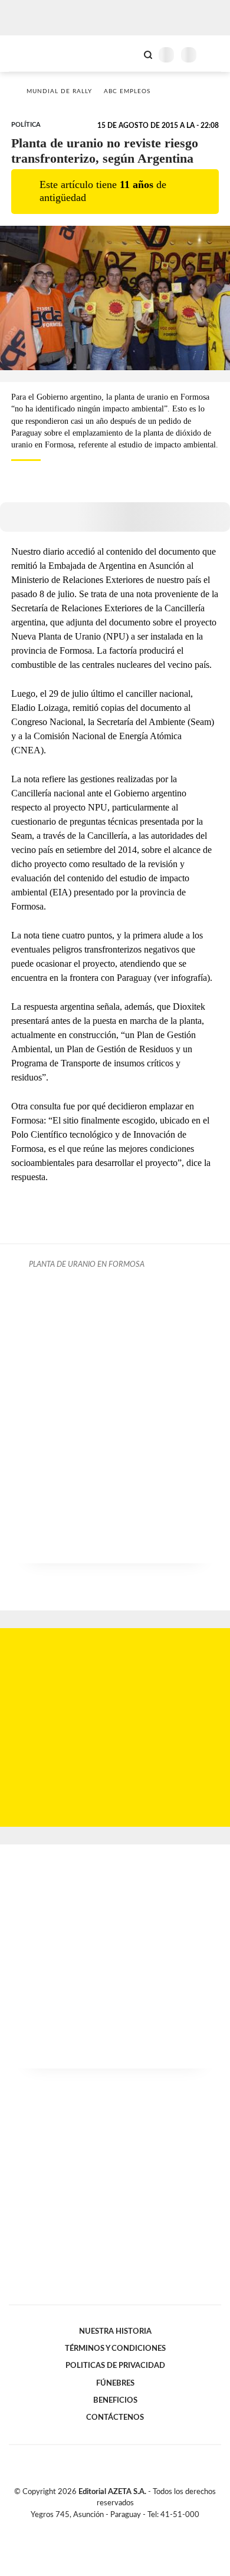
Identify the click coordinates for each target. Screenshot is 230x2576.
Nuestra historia (115, 2331)
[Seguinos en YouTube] (123, 2528)
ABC (31, 53)
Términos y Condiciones (115, 2348)
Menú (214, 55)
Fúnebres (115, 2383)
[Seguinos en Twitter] (110, 2528)
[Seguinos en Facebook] (98, 2528)
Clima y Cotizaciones (128, 54)
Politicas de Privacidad (115, 2366)
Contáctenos (115, 2417)
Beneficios (115, 2400)
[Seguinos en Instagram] (135, 2528)
